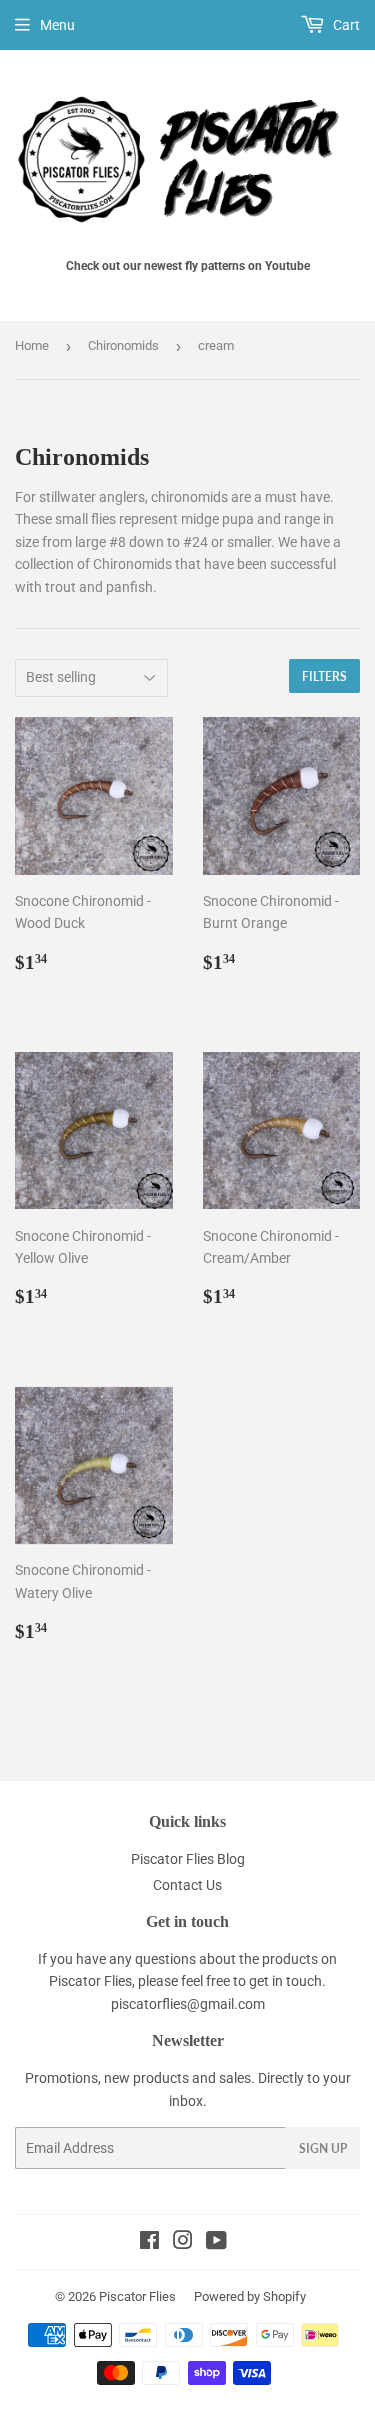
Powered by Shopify (250, 2296)
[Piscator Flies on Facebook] (149, 2243)
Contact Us (187, 1885)
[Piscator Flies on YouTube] (216, 2243)
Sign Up (323, 2148)
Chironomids (123, 345)
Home (32, 345)
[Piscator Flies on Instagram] (183, 2243)
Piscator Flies (137, 2296)
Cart (345, 25)
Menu (57, 25)
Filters (324, 676)
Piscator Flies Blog (188, 1859)
